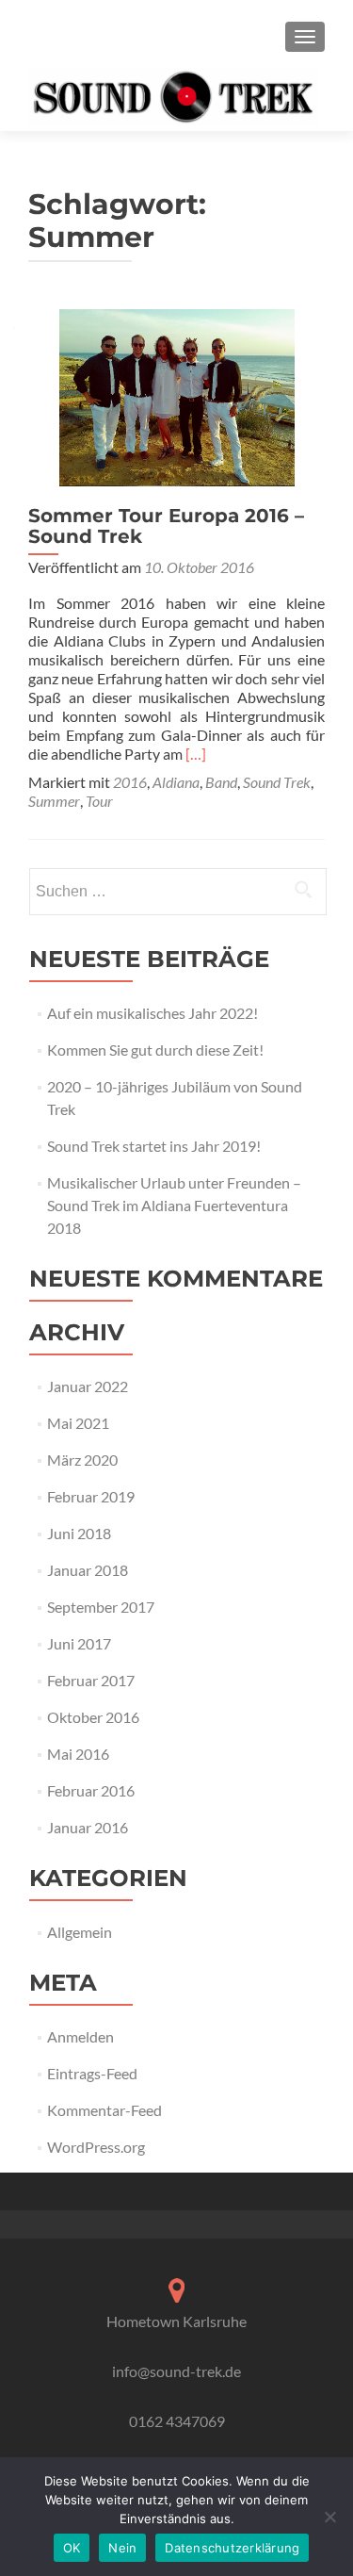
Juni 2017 (79, 1643)
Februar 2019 (91, 1496)
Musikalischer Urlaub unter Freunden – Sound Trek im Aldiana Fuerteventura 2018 (174, 1205)
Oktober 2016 (93, 1717)
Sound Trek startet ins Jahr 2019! (154, 1146)
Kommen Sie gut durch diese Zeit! (155, 1050)
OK (72, 2548)
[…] (196, 754)
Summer (54, 801)
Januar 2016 (88, 1827)
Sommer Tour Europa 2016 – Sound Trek (166, 526)
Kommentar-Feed (104, 2110)
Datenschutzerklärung (232, 2548)
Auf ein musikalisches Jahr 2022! (152, 1013)
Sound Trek (277, 782)
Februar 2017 (91, 1680)
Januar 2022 (88, 1386)
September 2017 (101, 1607)
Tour (99, 801)
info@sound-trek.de (176, 2371)
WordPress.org (96, 2147)
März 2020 (82, 1460)
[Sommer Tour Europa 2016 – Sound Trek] (177, 395)
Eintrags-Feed (92, 2073)
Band (221, 782)
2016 (130, 782)
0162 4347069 (177, 2421)
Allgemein (80, 1932)
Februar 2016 (91, 1790)
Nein (122, 2548)
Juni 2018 (79, 1533)
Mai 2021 (78, 1423)
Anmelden (80, 2036)
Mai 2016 (78, 1754)
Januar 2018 (88, 1570)
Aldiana (176, 782)
